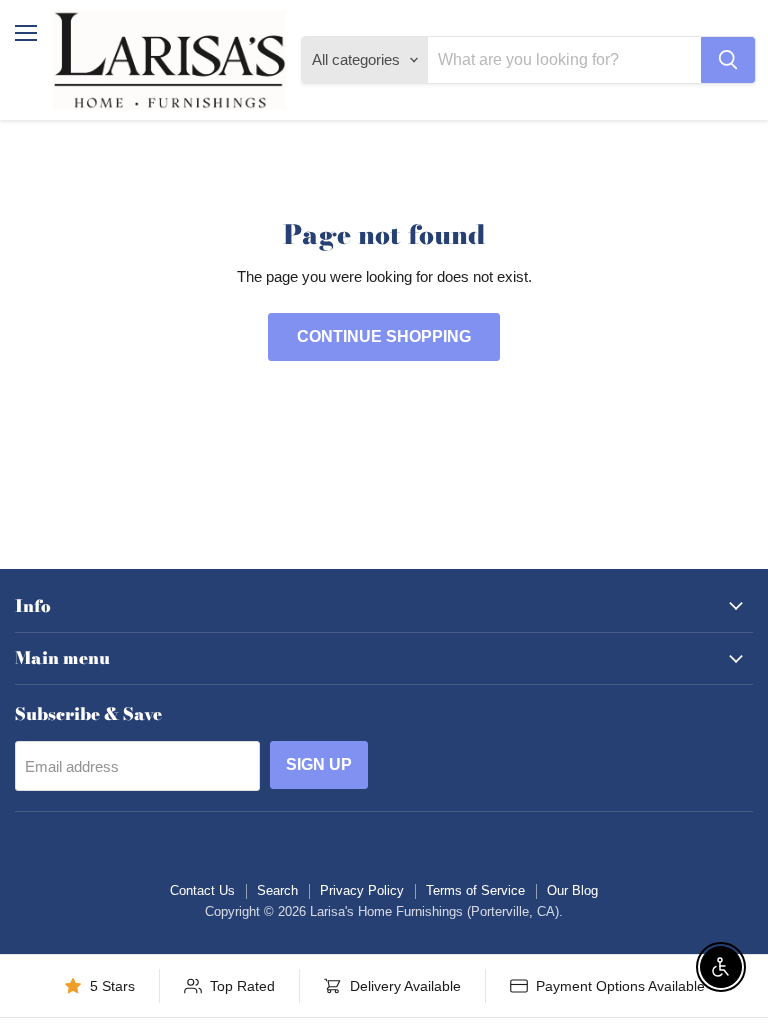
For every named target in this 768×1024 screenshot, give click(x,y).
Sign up (319, 764)
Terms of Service (475, 890)
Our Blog (572, 890)
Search (277, 890)
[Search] (728, 60)
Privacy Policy (362, 890)
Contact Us (202, 890)
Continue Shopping (384, 336)
